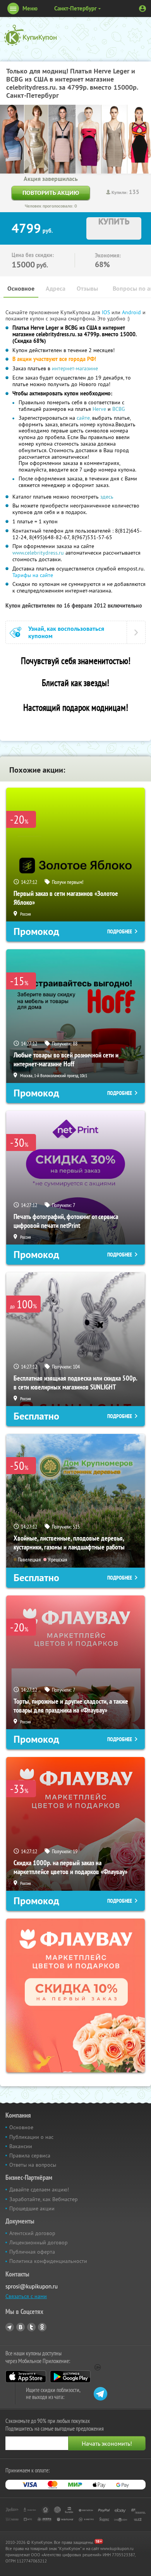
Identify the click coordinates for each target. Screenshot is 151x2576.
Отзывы (87, 289)
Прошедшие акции (32, 2208)
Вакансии (21, 2146)
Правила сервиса (30, 2155)
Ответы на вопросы (33, 2165)
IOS (107, 312)
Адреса (56, 289)
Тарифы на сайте (33, 575)
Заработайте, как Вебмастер (44, 2199)
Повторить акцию (51, 193)
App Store (26, 2377)
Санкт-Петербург (75, 8)
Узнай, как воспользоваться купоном (66, 632)
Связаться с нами (26, 2296)
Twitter (31, 2327)
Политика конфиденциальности (48, 2261)
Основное (21, 289)
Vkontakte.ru (21, 2327)
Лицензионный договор (39, 2242)
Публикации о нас (31, 2137)
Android (132, 312)
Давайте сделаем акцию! (39, 2190)
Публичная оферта (32, 2252)
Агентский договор (32, 2233)
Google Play (70, 2377)
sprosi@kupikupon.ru (32, 2286)
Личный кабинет (142, 9)
